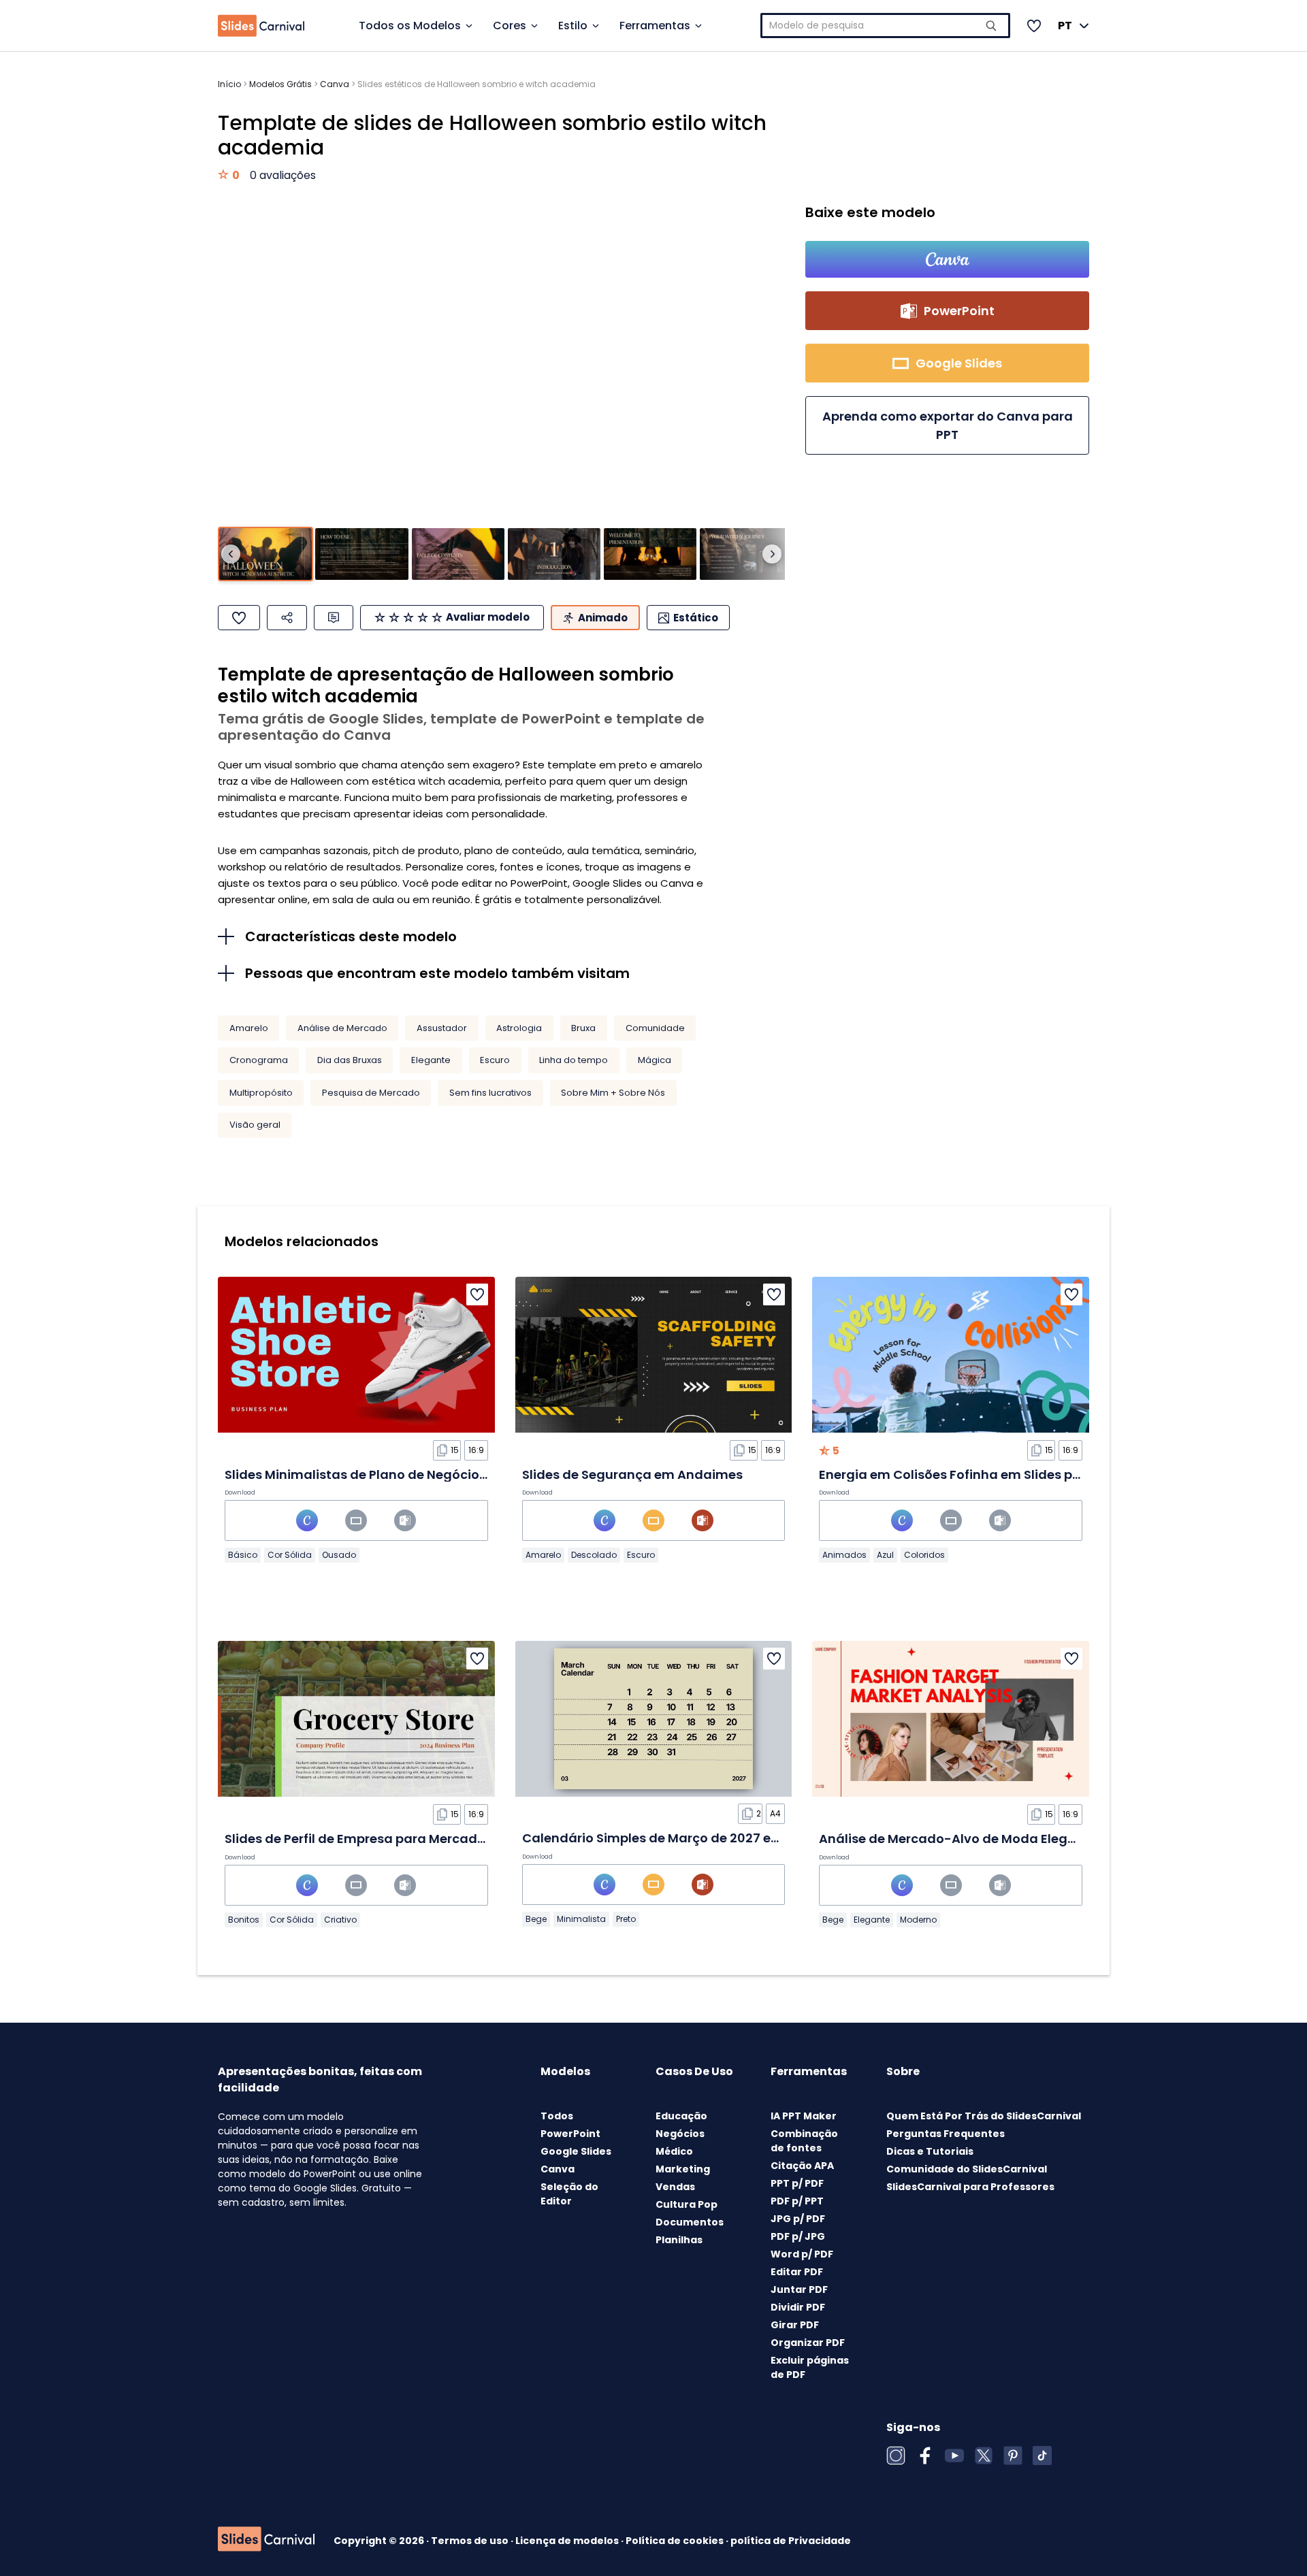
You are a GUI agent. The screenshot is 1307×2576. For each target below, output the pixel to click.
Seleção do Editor (569, 2194)
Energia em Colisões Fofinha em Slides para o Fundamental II (1012, 1474)
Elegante (431, 1060)
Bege (536, 1919)
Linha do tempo (574, 1060)
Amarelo (249, 1028)
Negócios (680, 2134)
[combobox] (886, 26)
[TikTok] (1042, 2456)
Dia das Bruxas (350, 1060)
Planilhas (679, 2240)
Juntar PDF (799, 2289)
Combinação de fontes (804, 2141)
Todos (557, 2116)
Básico (243, 1555)
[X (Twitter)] (984, 2456)
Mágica (655, 1060)
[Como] (239, 618)
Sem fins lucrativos (490, 1093)
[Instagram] (896, 2456)
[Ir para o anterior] (231, 554)
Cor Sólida (290, 1555)
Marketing (683, 2169)
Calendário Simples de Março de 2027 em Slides (673, 1838)
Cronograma (259, 1060)
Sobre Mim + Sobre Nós (613, 1093)
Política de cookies (676, 2541)
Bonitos (244, 1920)
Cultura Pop (687, 2204)
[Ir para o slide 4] (554, 554)
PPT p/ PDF (797, 2183)
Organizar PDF (808, 2343)
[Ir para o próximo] (772, 554)
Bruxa (583, 1028)
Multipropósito (261, 1093)
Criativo (340, 1920)
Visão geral (255, 1125)
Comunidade (655, 1028)
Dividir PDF (798, 2307)
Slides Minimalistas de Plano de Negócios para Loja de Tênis (414, 1474)
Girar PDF (795, 2325)
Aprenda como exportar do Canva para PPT (948, 425)
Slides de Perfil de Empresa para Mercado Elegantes (388, 1839)
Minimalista (581, 1919)
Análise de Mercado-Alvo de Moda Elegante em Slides (990, 1839)
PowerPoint (570, 2134)
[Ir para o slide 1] (265, 554)
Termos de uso (471, 2541)
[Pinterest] (1013, 2456)
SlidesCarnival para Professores (970, 2187)
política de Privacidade (791, 2541)
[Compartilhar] (287, 618)
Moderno (918, 1920)
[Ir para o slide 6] (746, 554)
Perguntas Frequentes (946, 2134)
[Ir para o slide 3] (458, 554)
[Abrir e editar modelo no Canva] (947, 259)
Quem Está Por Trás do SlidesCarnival (984, 2116)
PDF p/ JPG (798, 2236)
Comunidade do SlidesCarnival (967, 2169)
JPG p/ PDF (798, 2219)
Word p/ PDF (802, 2254)
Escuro (495, 1060)
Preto (626, 1919)
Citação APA (802, 2166)
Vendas (675, 2187)
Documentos (690, 2222)
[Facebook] (925, 2456)
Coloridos (924, 1555)
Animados (844, 1555)
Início (229, 84)
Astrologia (519, 1028)
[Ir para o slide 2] (361, 554)
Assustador (442, 1028)
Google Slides (576, 2151)
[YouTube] (954, 2456)
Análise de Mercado (342, 1028)
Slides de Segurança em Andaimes (632, 1474)
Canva (335, 84)
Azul (885, 1555)
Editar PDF (797, 2272)
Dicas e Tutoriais (930, 2151)
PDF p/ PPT (797, 2201)
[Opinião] (334, 618)
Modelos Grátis (280, 84)
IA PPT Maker (804, 2116)
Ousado (339, 1555)
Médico (674, 2151)
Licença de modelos (568, 2541)
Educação (681, 2116)
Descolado (594, 1555)
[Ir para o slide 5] (650, 554)
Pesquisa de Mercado (371, 1093)
